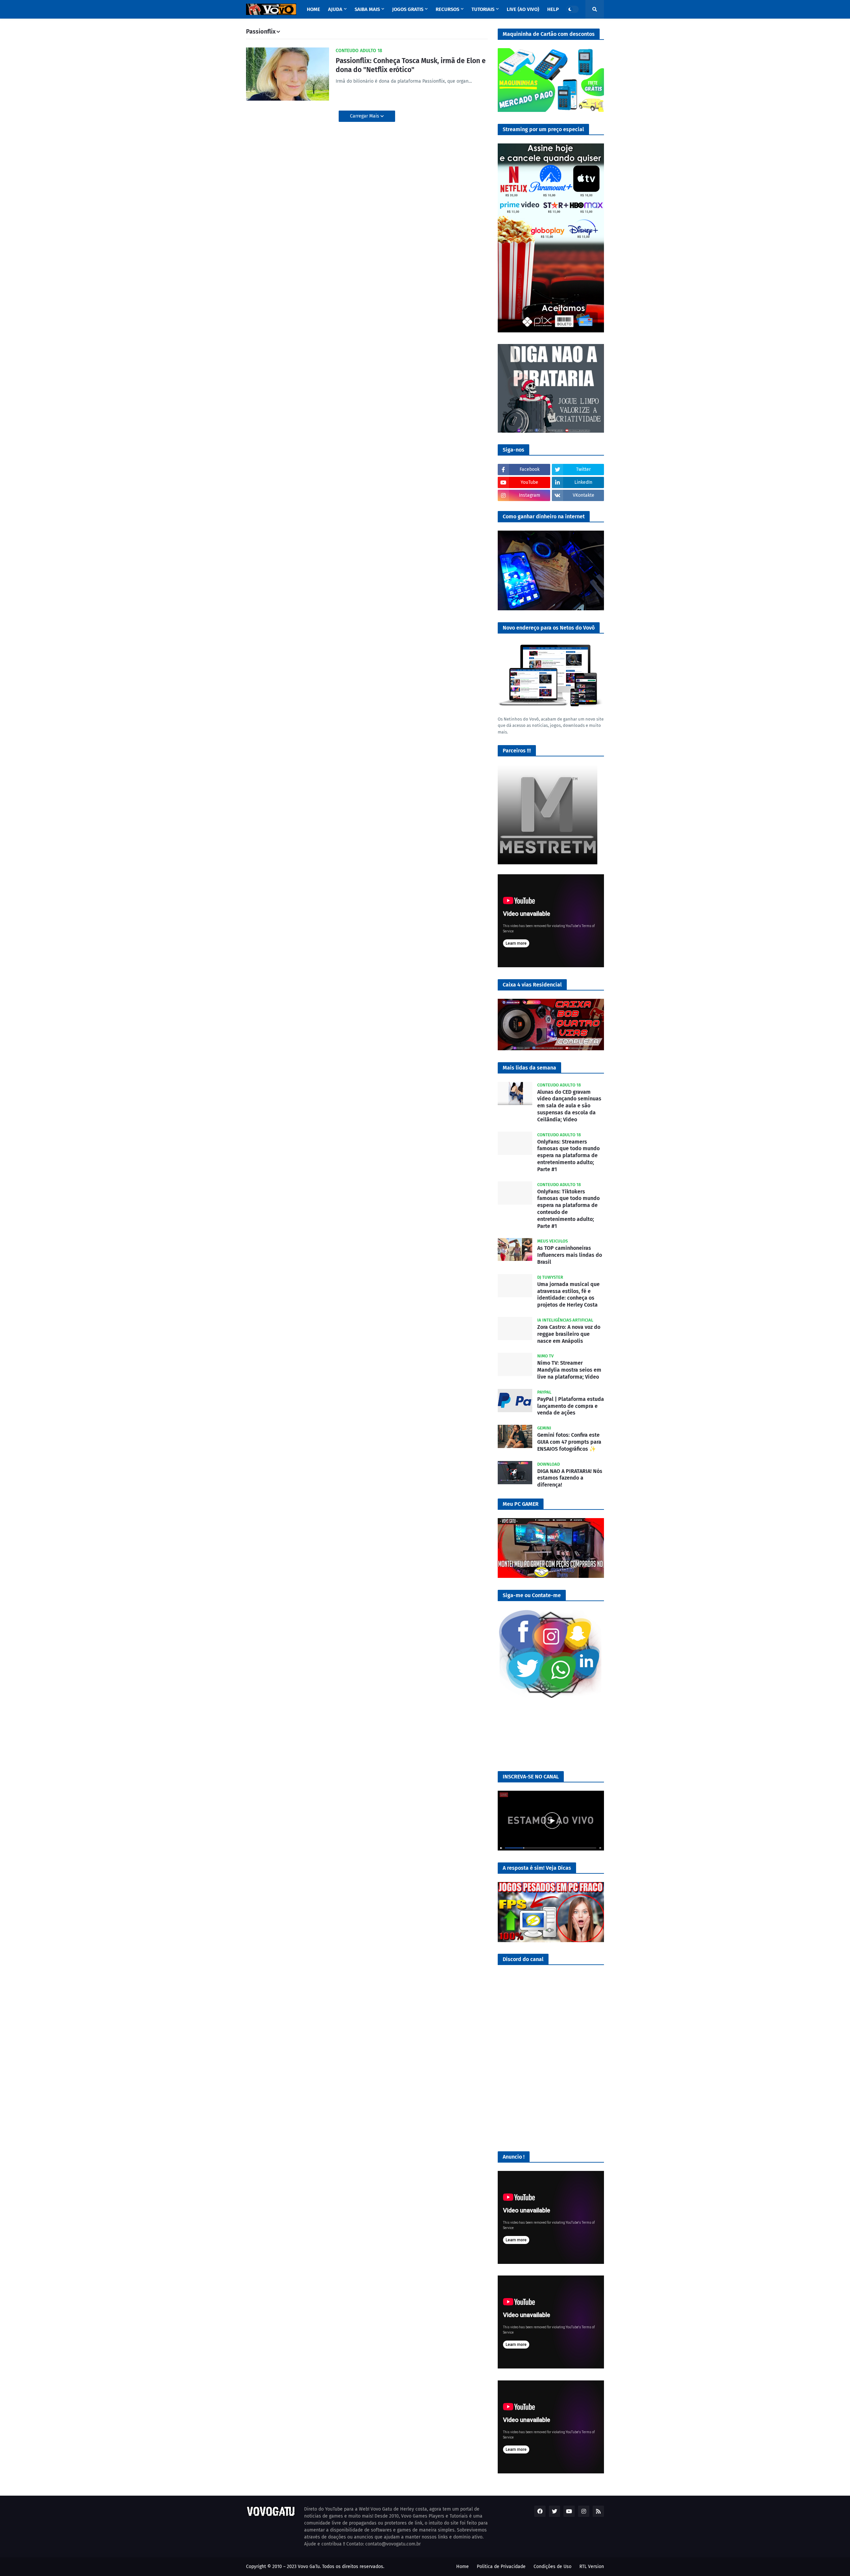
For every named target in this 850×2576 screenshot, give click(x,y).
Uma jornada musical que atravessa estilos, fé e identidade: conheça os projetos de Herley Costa (568, 1294)
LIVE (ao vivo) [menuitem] (523, 9)
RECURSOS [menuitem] (447, 9)
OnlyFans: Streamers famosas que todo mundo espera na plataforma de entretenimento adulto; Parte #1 (568, 1156)
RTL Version (592, 2567)
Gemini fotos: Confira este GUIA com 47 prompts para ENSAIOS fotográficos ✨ (569, 1442)
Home (463, 2567)
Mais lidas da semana (529, 1068)
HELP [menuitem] (553, 9)
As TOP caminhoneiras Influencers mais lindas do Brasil (570, 1255)
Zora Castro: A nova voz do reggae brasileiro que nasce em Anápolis (569, 1334)
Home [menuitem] (313, 9)
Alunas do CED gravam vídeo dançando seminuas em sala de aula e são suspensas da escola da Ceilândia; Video (569, 1106)
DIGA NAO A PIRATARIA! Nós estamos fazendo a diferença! (570, 1478)
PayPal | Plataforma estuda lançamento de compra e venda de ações (571, 1406)
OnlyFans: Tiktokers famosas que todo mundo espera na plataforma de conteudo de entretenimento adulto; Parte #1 (568, 1209)
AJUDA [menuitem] (335, 9)
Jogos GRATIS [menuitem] (408, 9)
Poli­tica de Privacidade (501, 2567)
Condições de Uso (552, 2567)
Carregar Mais (365, 116)
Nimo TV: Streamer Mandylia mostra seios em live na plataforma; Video (569, 1370)
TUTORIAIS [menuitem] (483, 9)
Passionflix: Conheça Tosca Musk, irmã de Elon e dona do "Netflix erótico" (411, 65)
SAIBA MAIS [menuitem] (367, 9)
